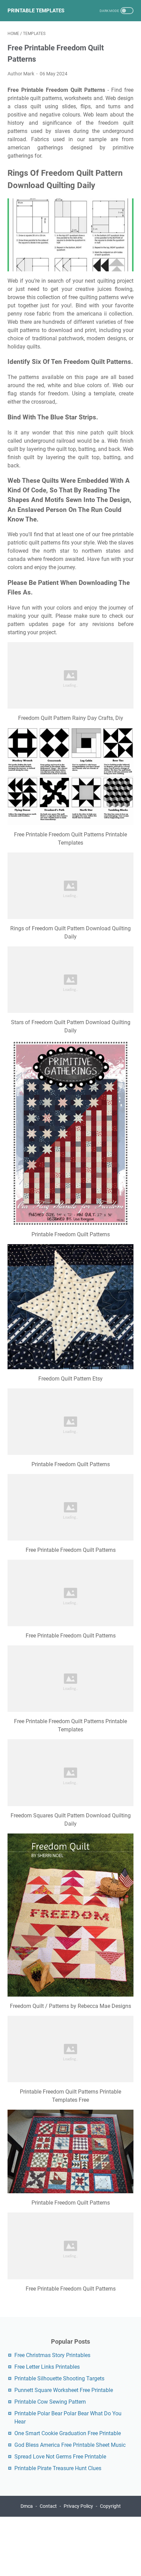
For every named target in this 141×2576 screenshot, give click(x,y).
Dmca (27, 2506)
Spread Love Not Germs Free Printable (60, 2457)
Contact (48, 2506)
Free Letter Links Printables (47, 2367)
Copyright (110, 2506)
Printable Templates (36, 11)
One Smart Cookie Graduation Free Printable (68, 2433)
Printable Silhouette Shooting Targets (59, 2378)
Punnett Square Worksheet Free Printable (64, 2390)
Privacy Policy (78, 2506)
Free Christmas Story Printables (52, 2355)
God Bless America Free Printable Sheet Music (70, 2445)
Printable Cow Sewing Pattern (50, 2402)
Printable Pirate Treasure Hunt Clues (58, 2468)
